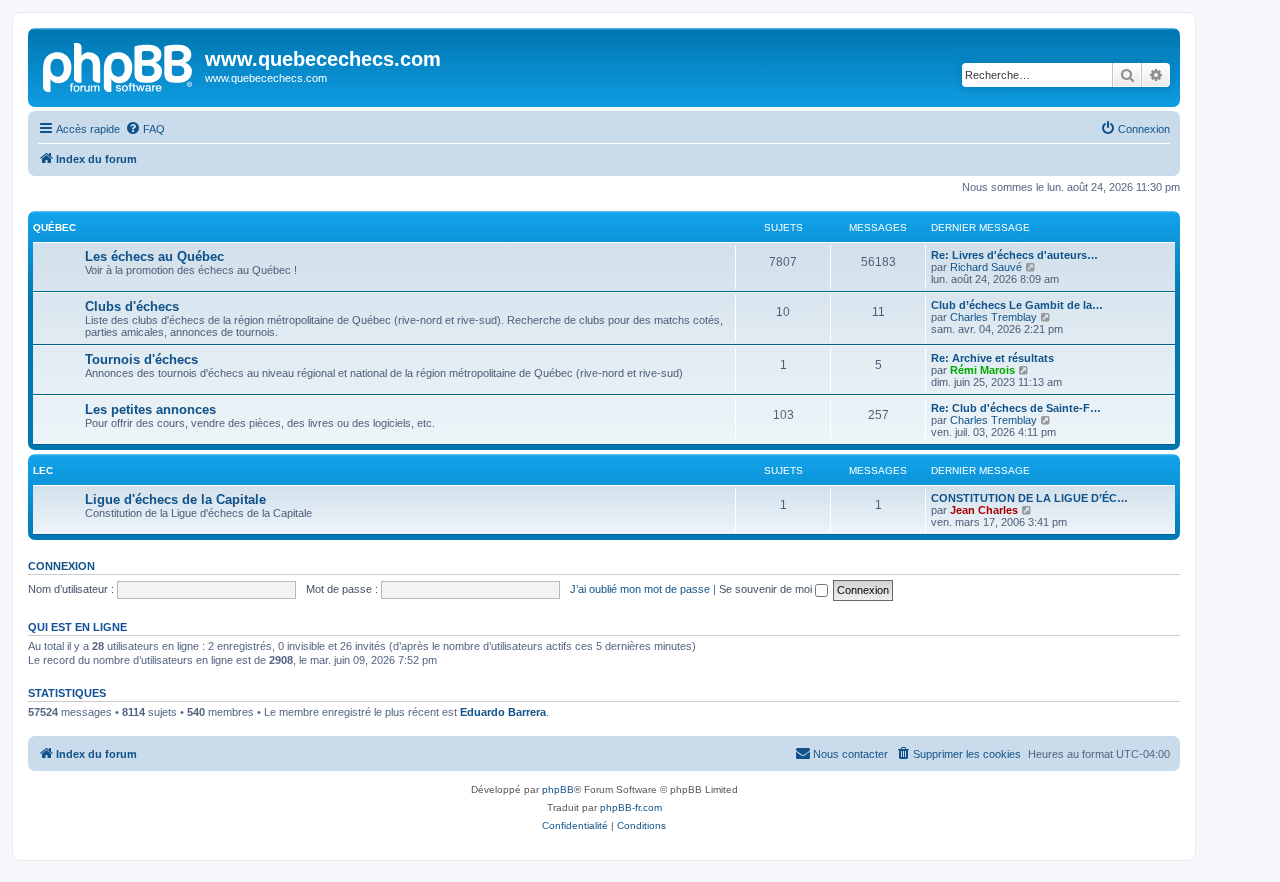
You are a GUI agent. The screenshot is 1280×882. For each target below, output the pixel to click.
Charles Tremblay (993, 317)
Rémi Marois (982, 370)
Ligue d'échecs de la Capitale (175, 499)
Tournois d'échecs (141, 359)
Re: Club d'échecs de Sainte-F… (1016, 408)
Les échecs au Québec (154, 256)
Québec (54, 227)
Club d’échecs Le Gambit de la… (1017, 305)
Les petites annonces (150, 409)
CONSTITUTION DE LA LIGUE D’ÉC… (1029, 498)
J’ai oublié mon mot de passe (640, 589)
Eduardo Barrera (503, 712)
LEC (43, 470)
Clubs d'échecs (132, 306)
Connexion (61, 566)
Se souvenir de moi (767, 589)
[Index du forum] (119, 65)
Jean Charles (984, 510)
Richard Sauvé (986, 267)
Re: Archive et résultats (992, 358)
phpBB (558, 789)
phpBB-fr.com (631, 807)
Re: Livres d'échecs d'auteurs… (1014, 255)
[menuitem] (145, 129)
